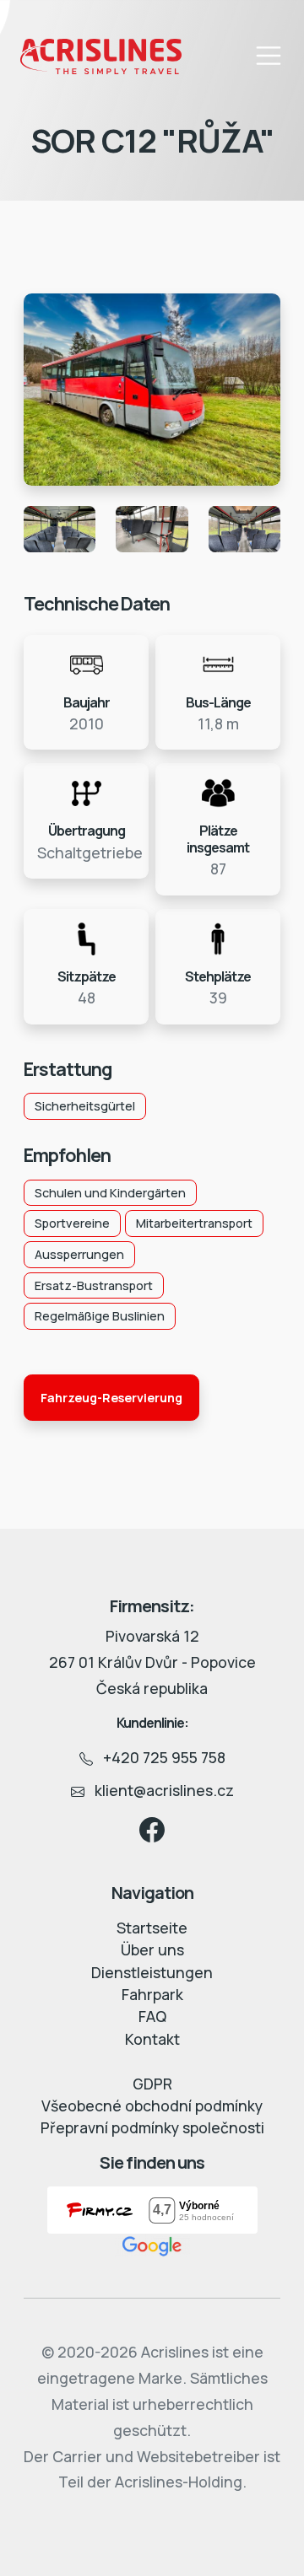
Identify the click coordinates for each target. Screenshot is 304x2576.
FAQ (152, 2016)
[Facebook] (152, 1828)
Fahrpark (152, 1994)
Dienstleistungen (152, 1972)
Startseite (152, 1928)
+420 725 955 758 (159, 1757)
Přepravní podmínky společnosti (152, 2127)
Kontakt (152, 2039)
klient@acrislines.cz (159, 1790)
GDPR (152, 2084)
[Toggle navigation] (269, 56)
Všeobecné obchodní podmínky (152, 2105)
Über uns (152, 1949)
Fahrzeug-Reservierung (111, 1398)
